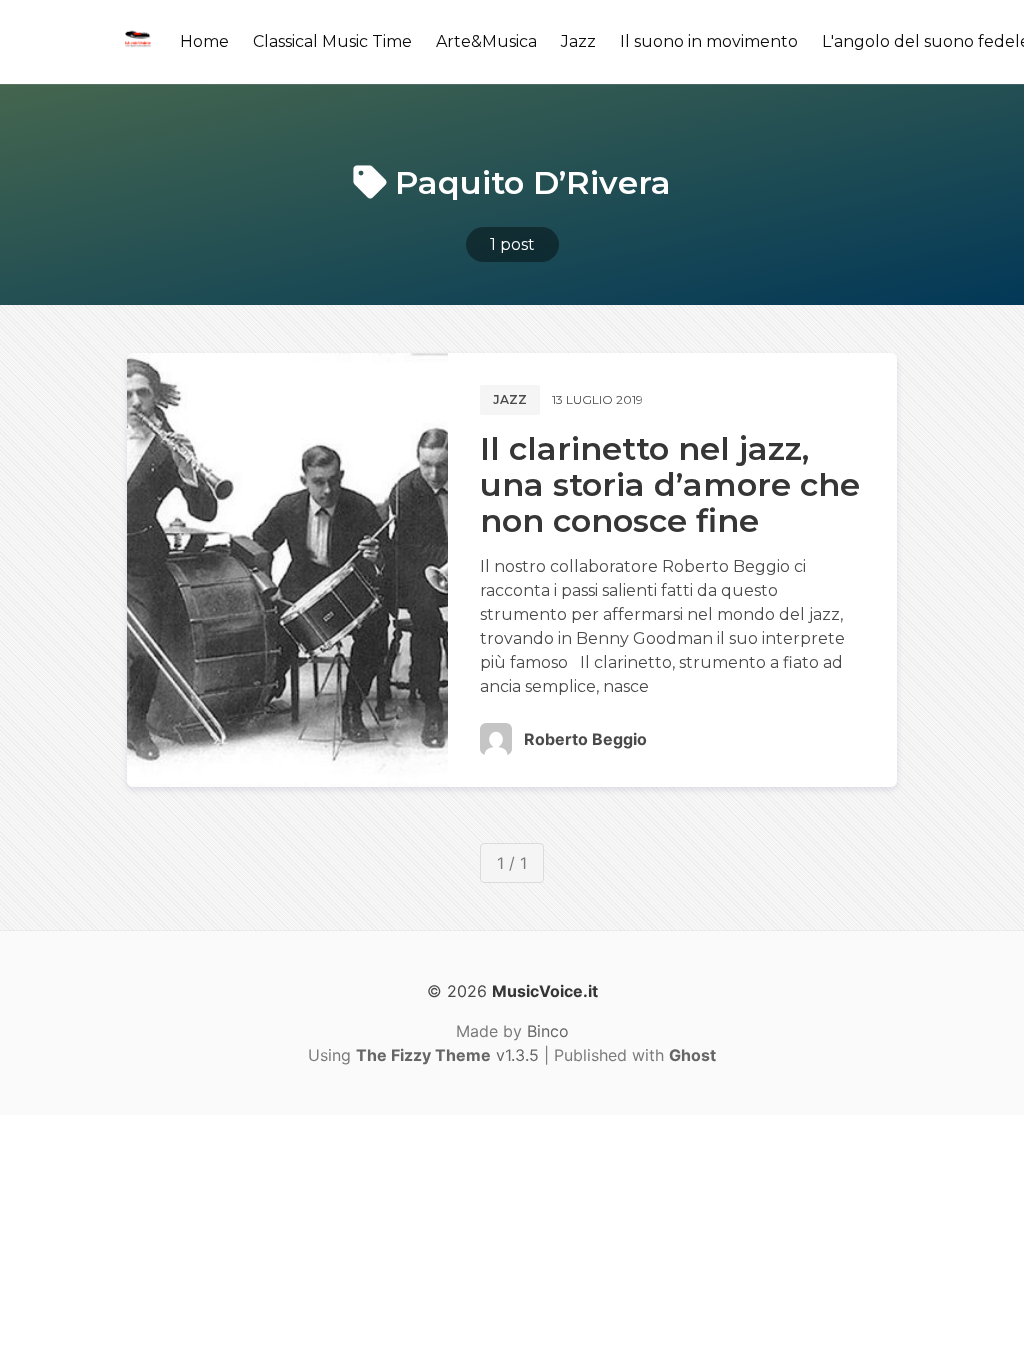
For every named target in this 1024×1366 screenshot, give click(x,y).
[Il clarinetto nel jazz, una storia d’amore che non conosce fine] (287, 570)
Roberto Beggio (585, 739)
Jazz (578, 41)
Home (204, 41)
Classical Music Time (332, 41)
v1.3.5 (447, 1055)
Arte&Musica (486, 41)
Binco (548, 1031)
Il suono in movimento (709, 41)
